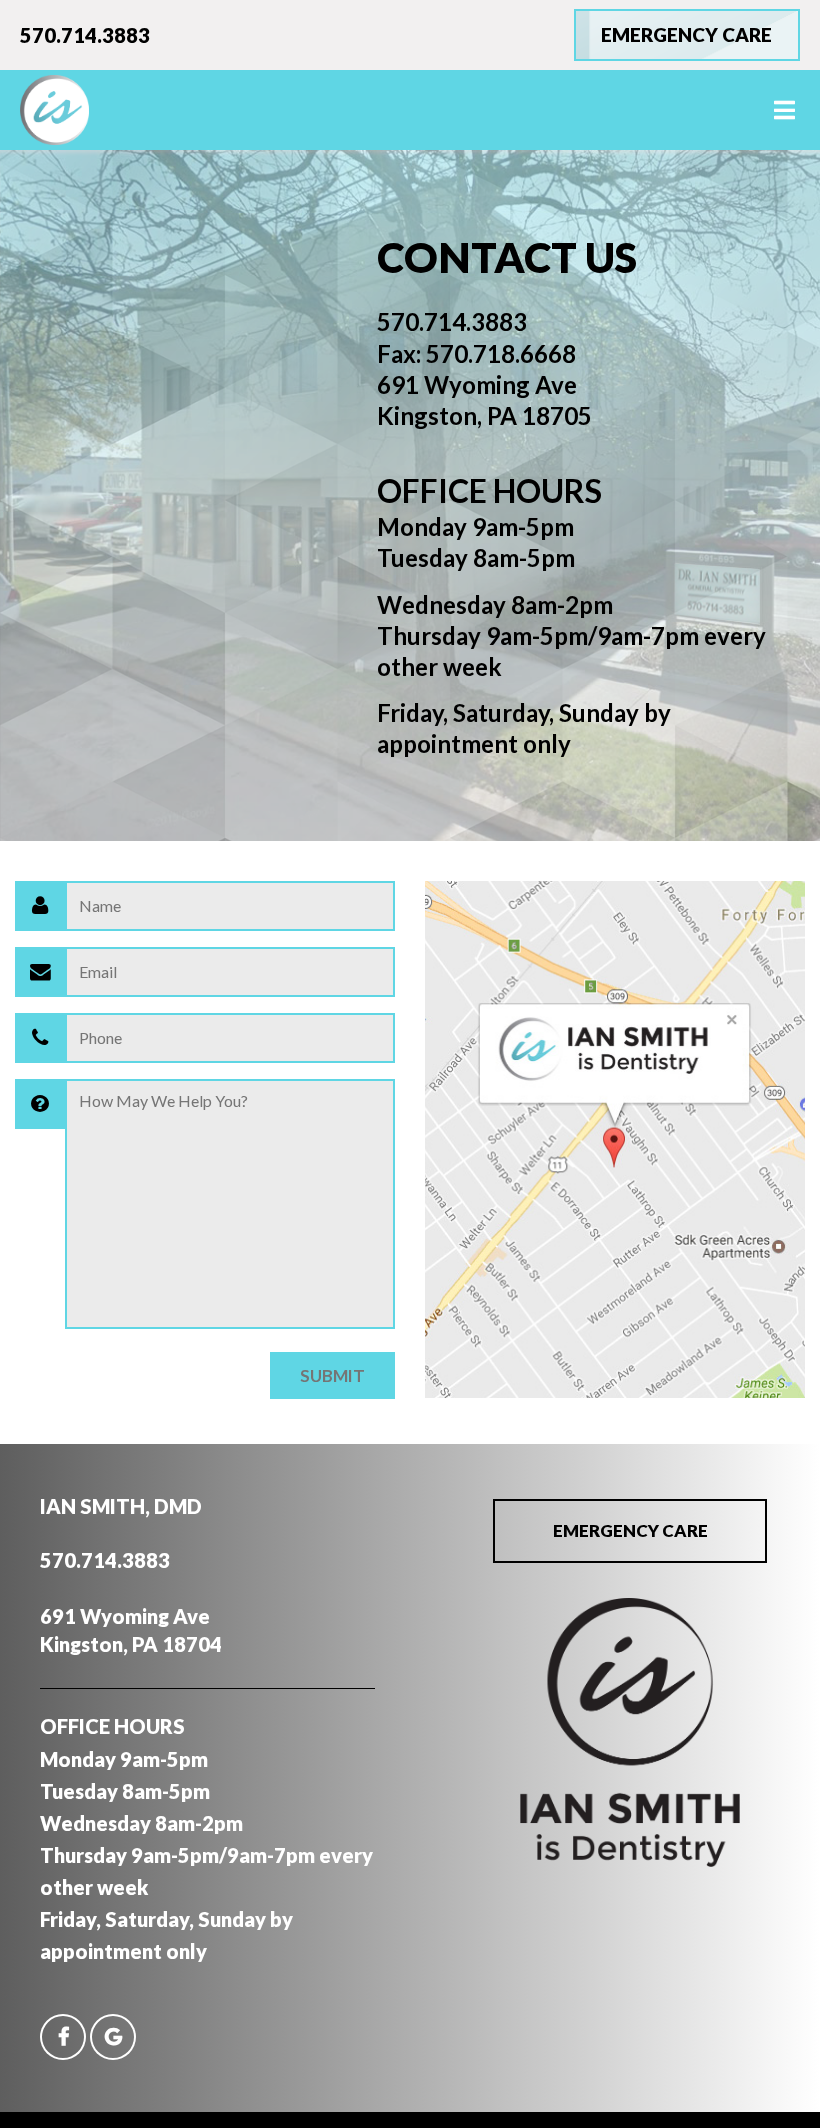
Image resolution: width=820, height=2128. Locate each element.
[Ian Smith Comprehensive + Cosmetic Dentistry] (630, 1860)
